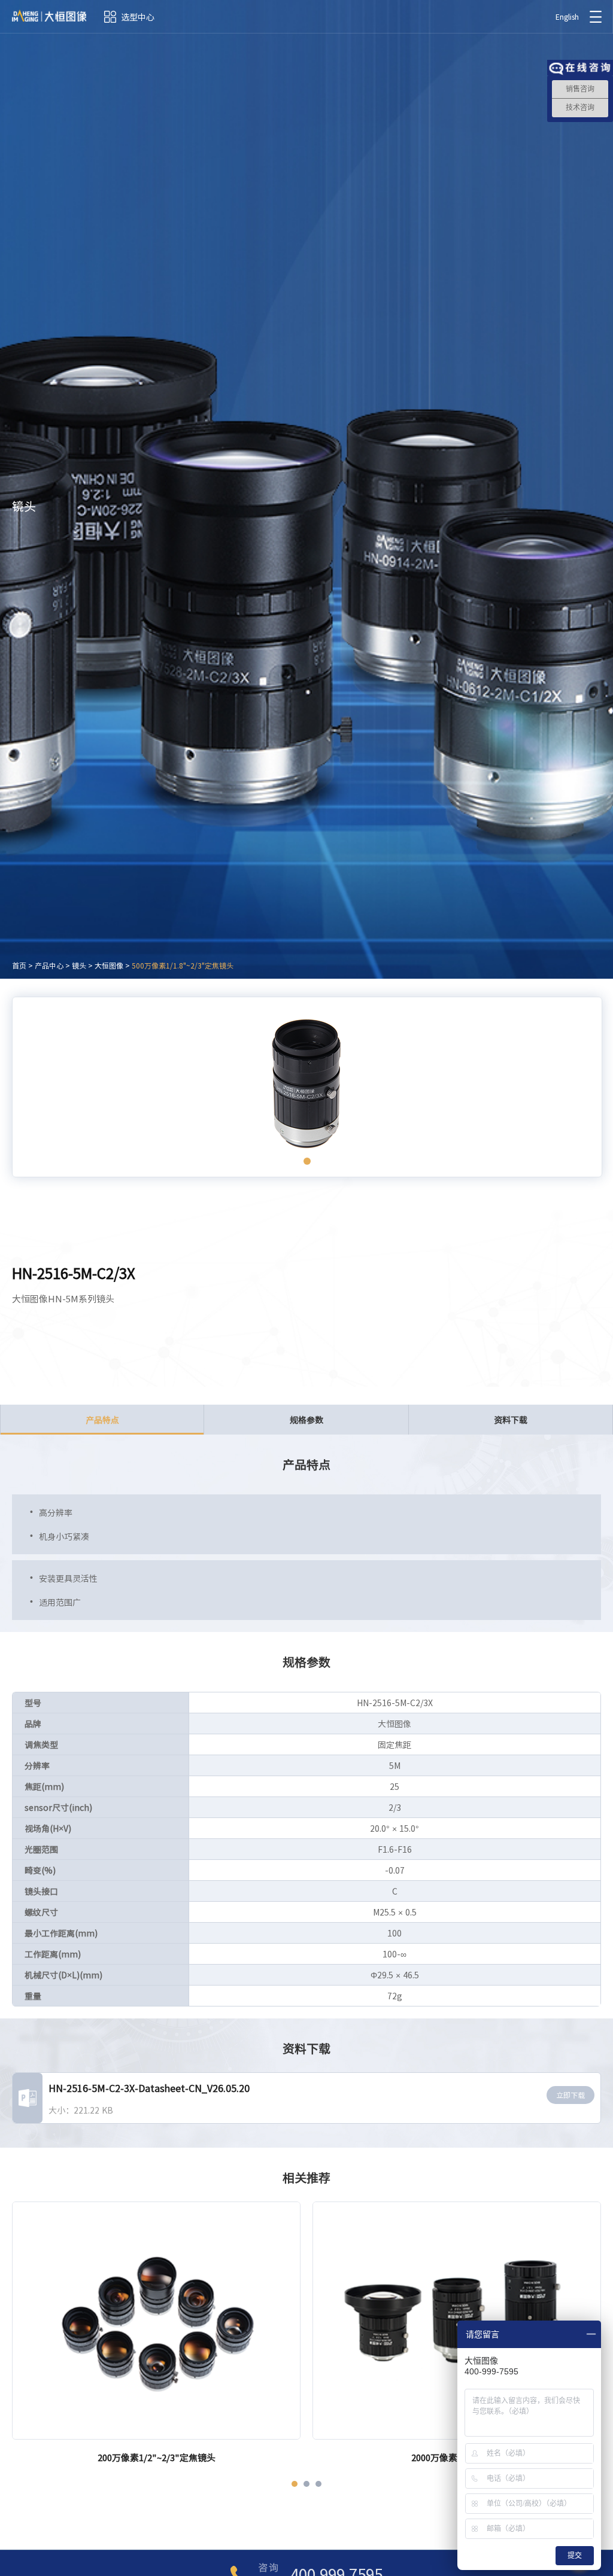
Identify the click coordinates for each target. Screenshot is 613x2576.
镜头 (79, 966)
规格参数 (306, 1420)
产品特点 (102, 1420)
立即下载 (570, 2095)
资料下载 (511, 1420)
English (567, 17)
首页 (19, 966)
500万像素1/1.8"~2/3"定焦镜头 (183, 966)
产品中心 (49, 966)
